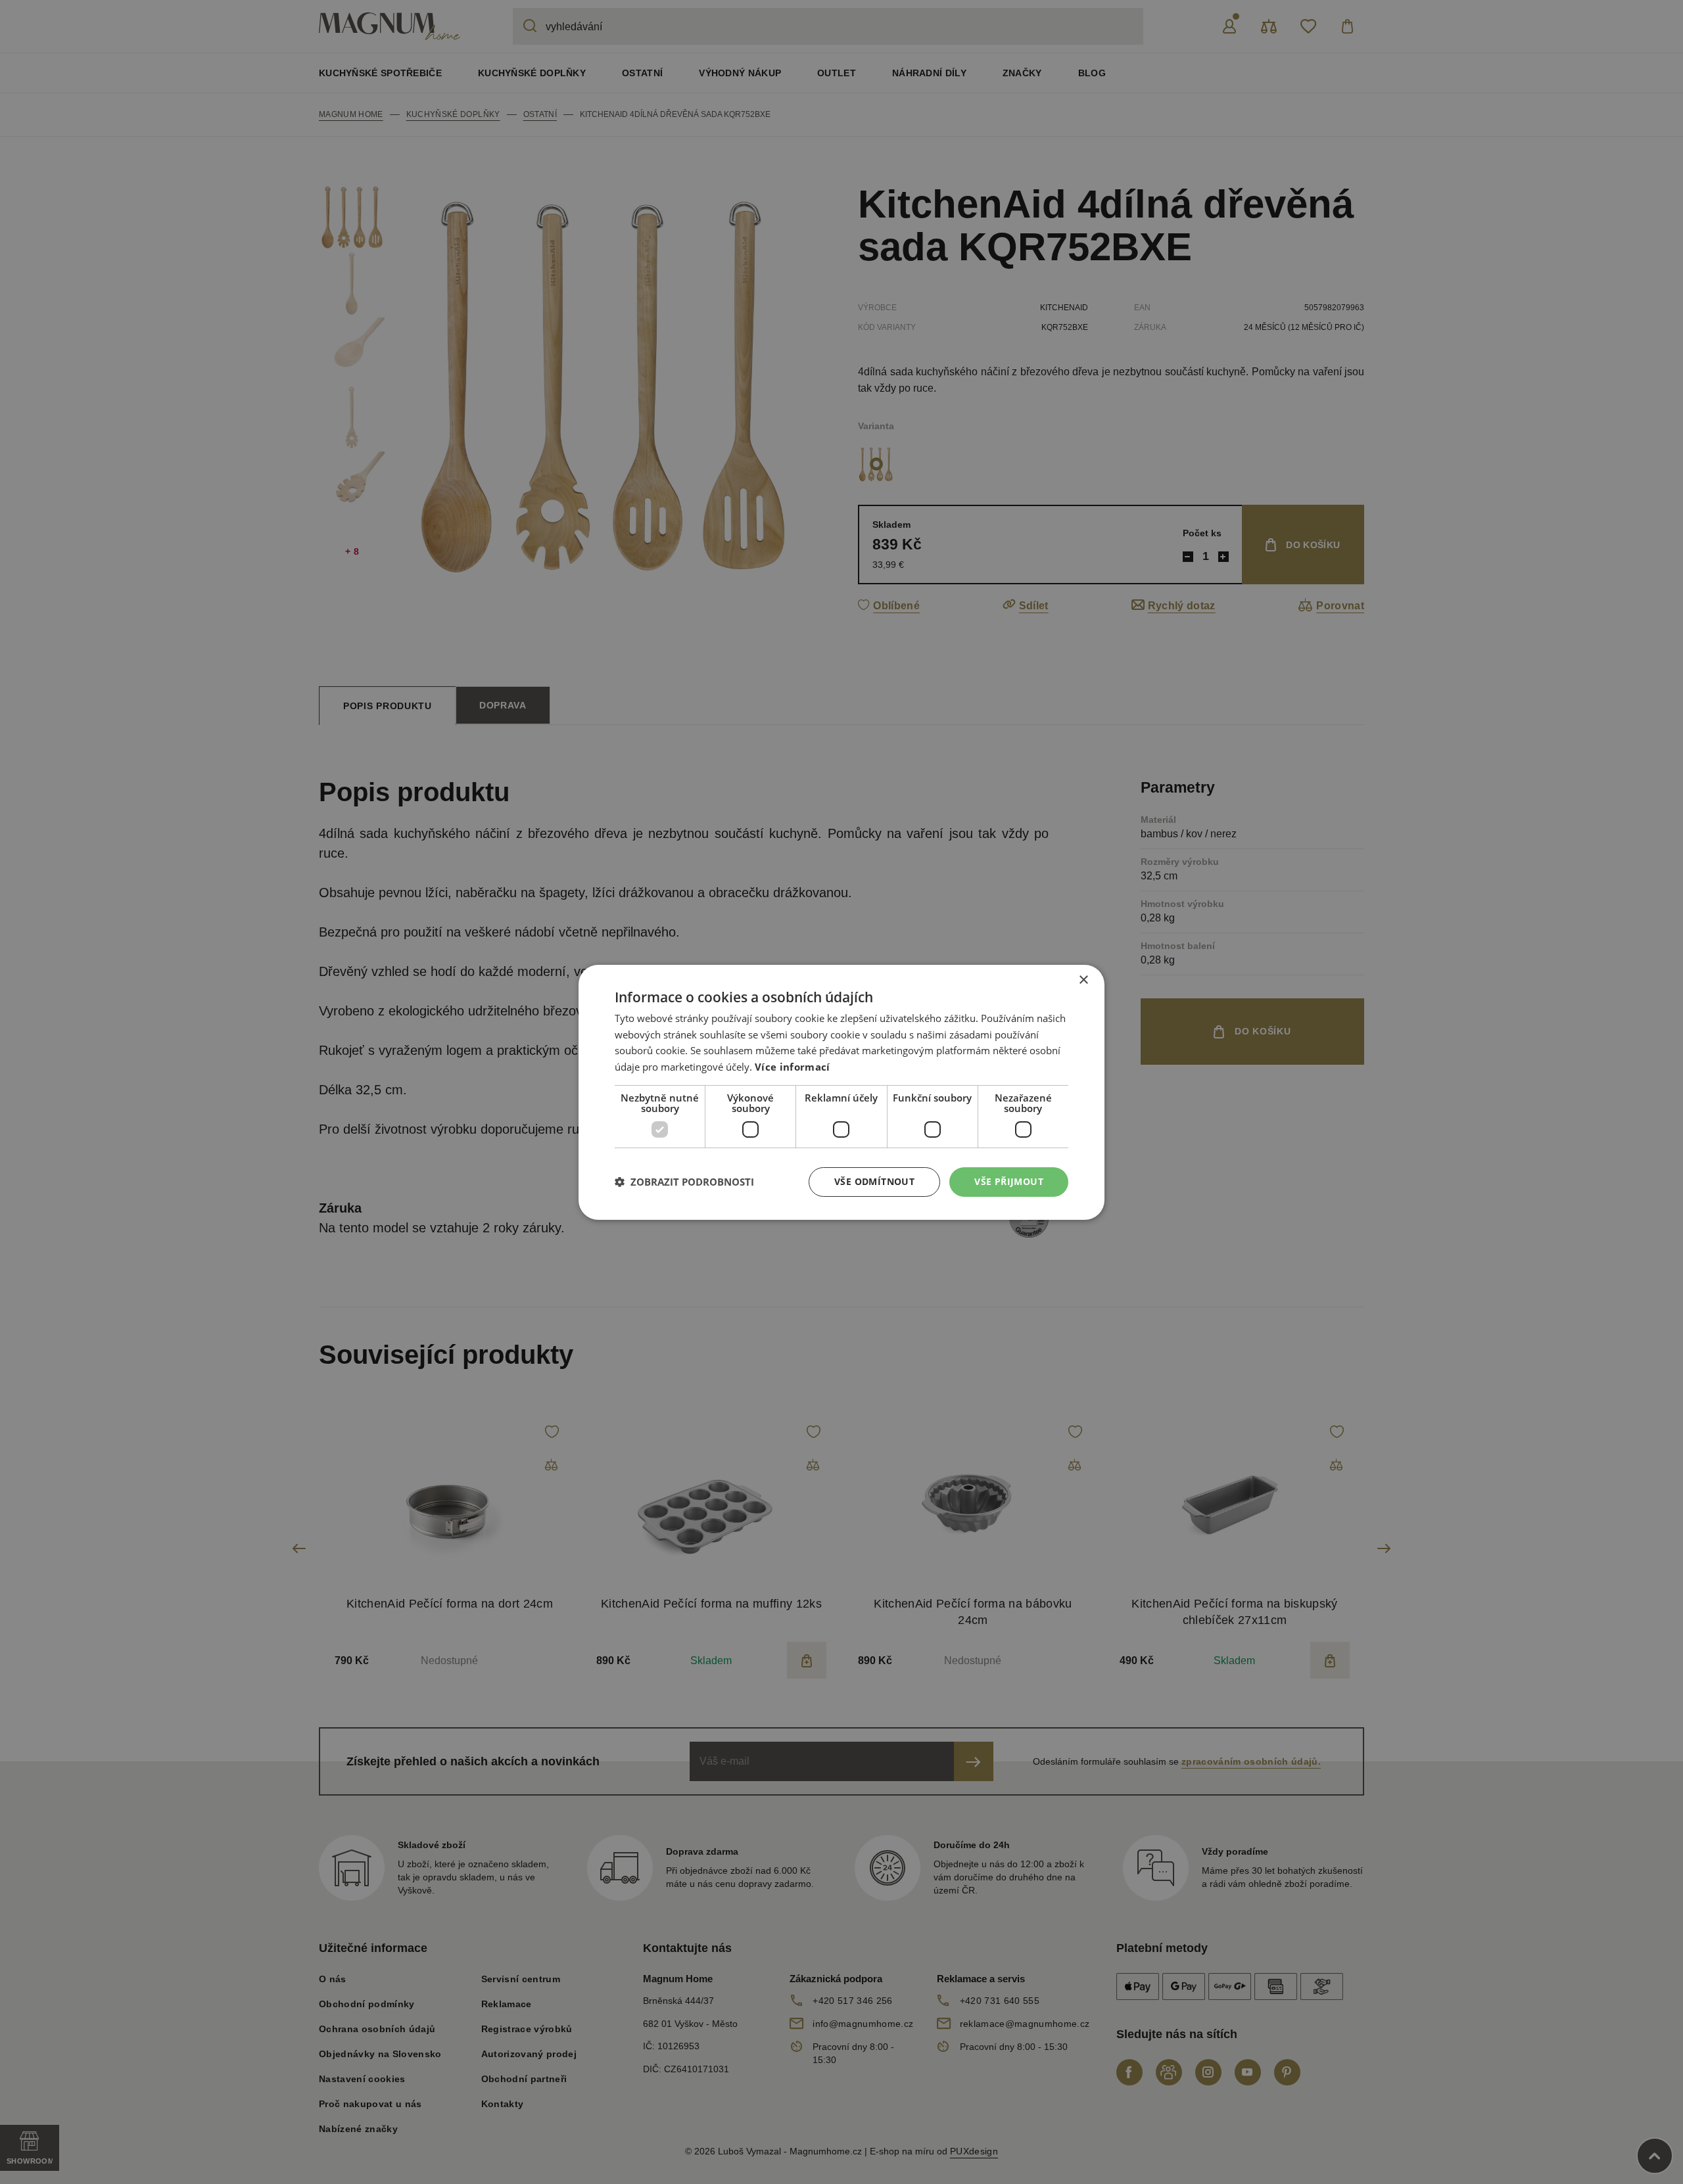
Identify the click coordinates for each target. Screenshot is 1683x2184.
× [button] (1083, 980)
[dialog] (841, 1092)
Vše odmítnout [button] (874, 1181)
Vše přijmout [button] (1009, 1181)
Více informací (793, 1067)
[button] (684, 1182)
